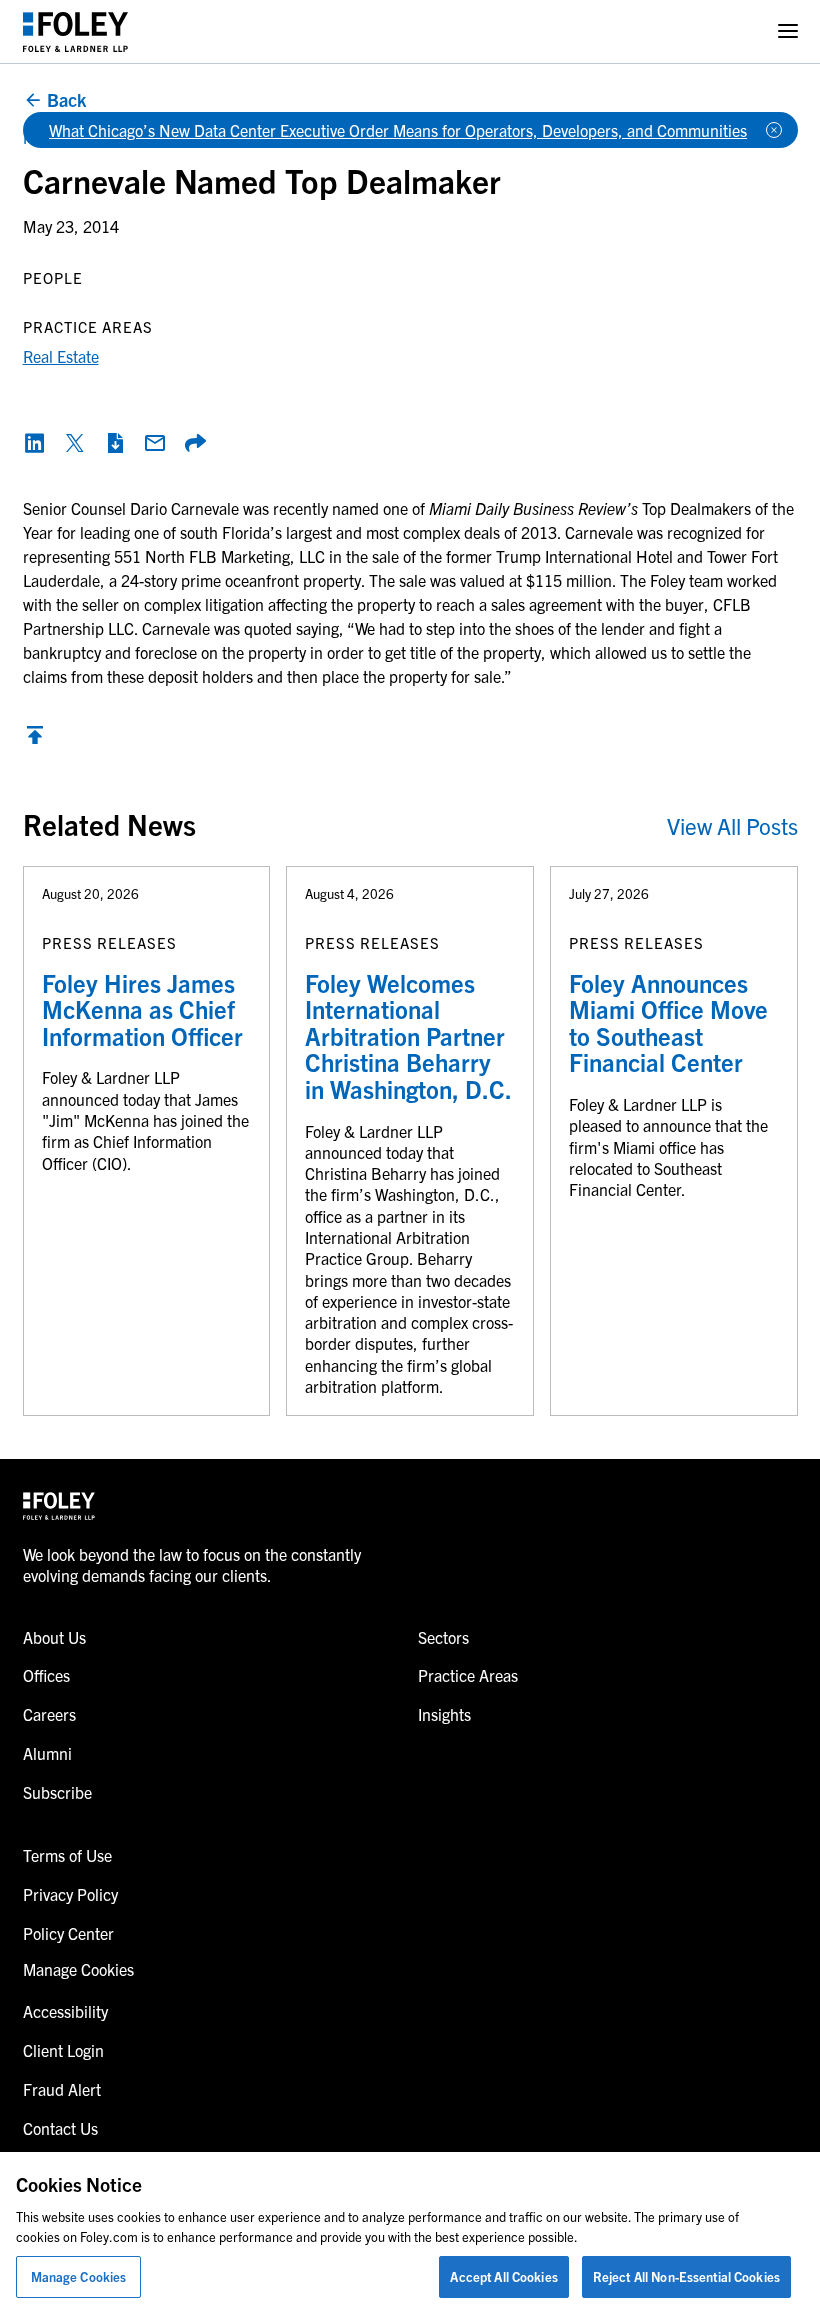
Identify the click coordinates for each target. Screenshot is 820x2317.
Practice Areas (468, 1675)
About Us (54, 1637)
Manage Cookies (79, 2276)
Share (195, 443)
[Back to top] (35, 740)
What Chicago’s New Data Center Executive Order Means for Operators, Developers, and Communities (398, 130)
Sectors (443, 1637)
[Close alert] (774, 130)
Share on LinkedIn (35, 443)
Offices (46, 1675)
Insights (444, 1714)
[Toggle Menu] (788, 31)
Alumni (47, 1753)
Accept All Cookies (503, 2276)
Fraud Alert (62, 2089)
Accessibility (65, 2011)
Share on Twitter (75, 443)
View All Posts (732, 825)
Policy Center (68, 1933)
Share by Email (155, 443)
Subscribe (57, 1792)
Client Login (63, 2050)
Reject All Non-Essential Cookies (686, 2276)
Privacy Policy (70, 1894)
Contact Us (60, 2128)
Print (115, 443)
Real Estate (61, 356)
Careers (49, 1714)
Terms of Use (67, 1855)
